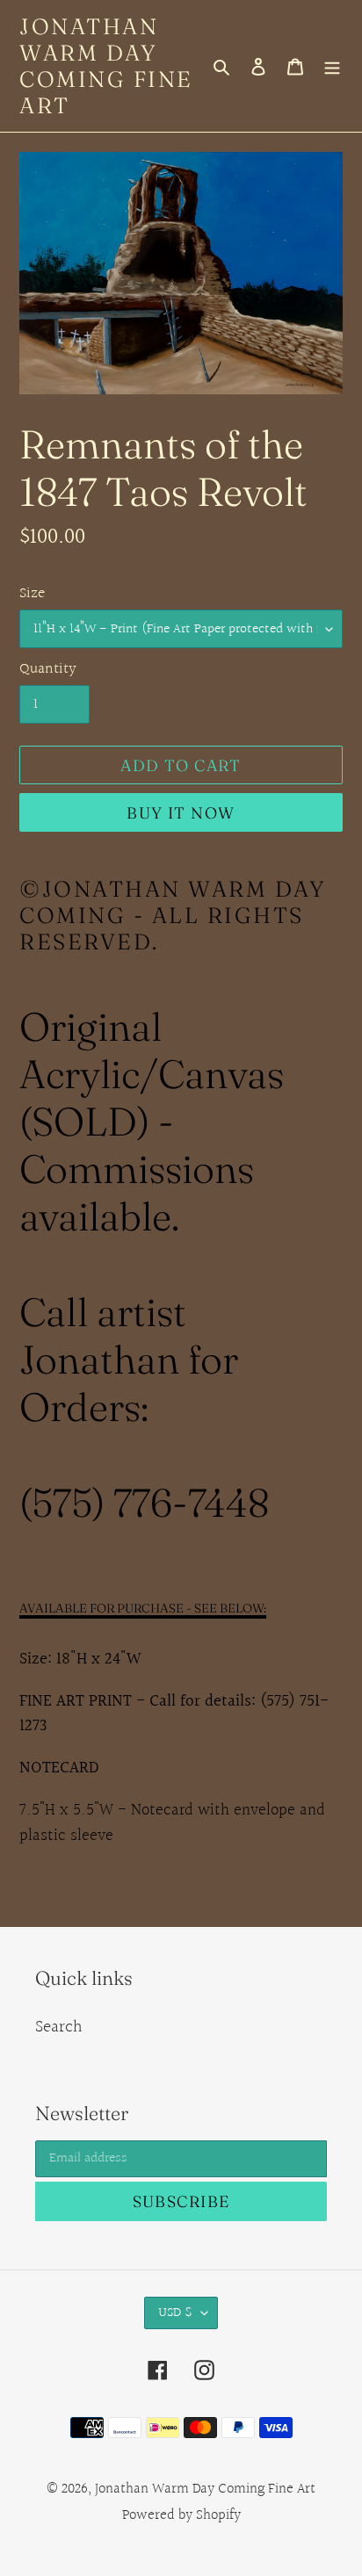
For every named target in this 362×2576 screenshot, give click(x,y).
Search (59, 2027)
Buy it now (181, 813)
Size (32, 593)
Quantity (48, 669)
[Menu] (332, 66)
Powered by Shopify (181, 2515)
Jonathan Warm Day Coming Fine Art (106, 66)
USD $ (175, 2313)
